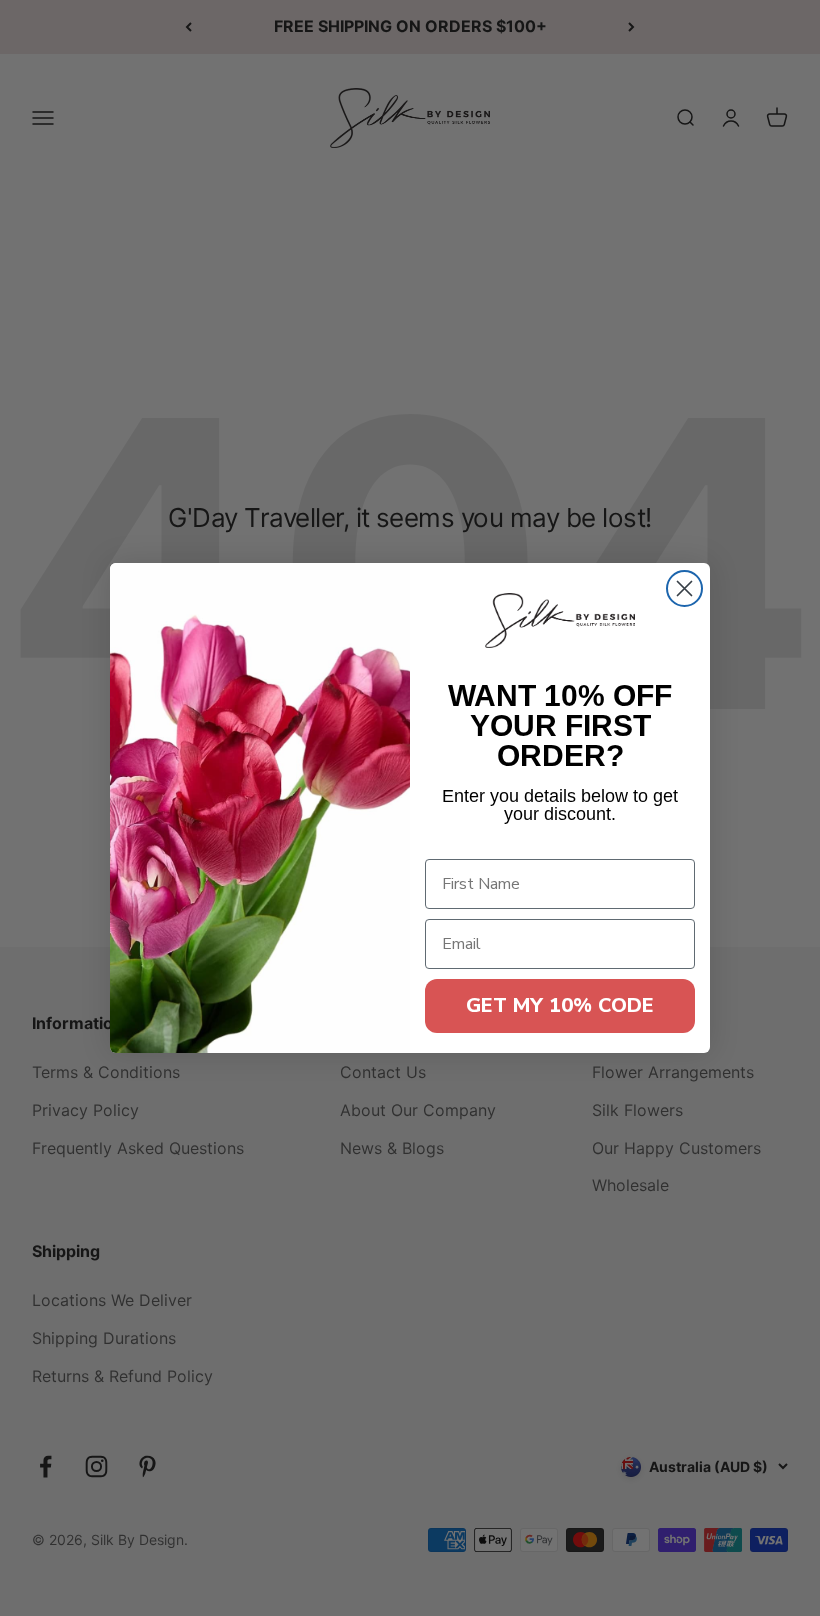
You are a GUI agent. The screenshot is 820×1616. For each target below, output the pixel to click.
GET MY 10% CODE (560, 1005)
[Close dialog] (684, 588)
